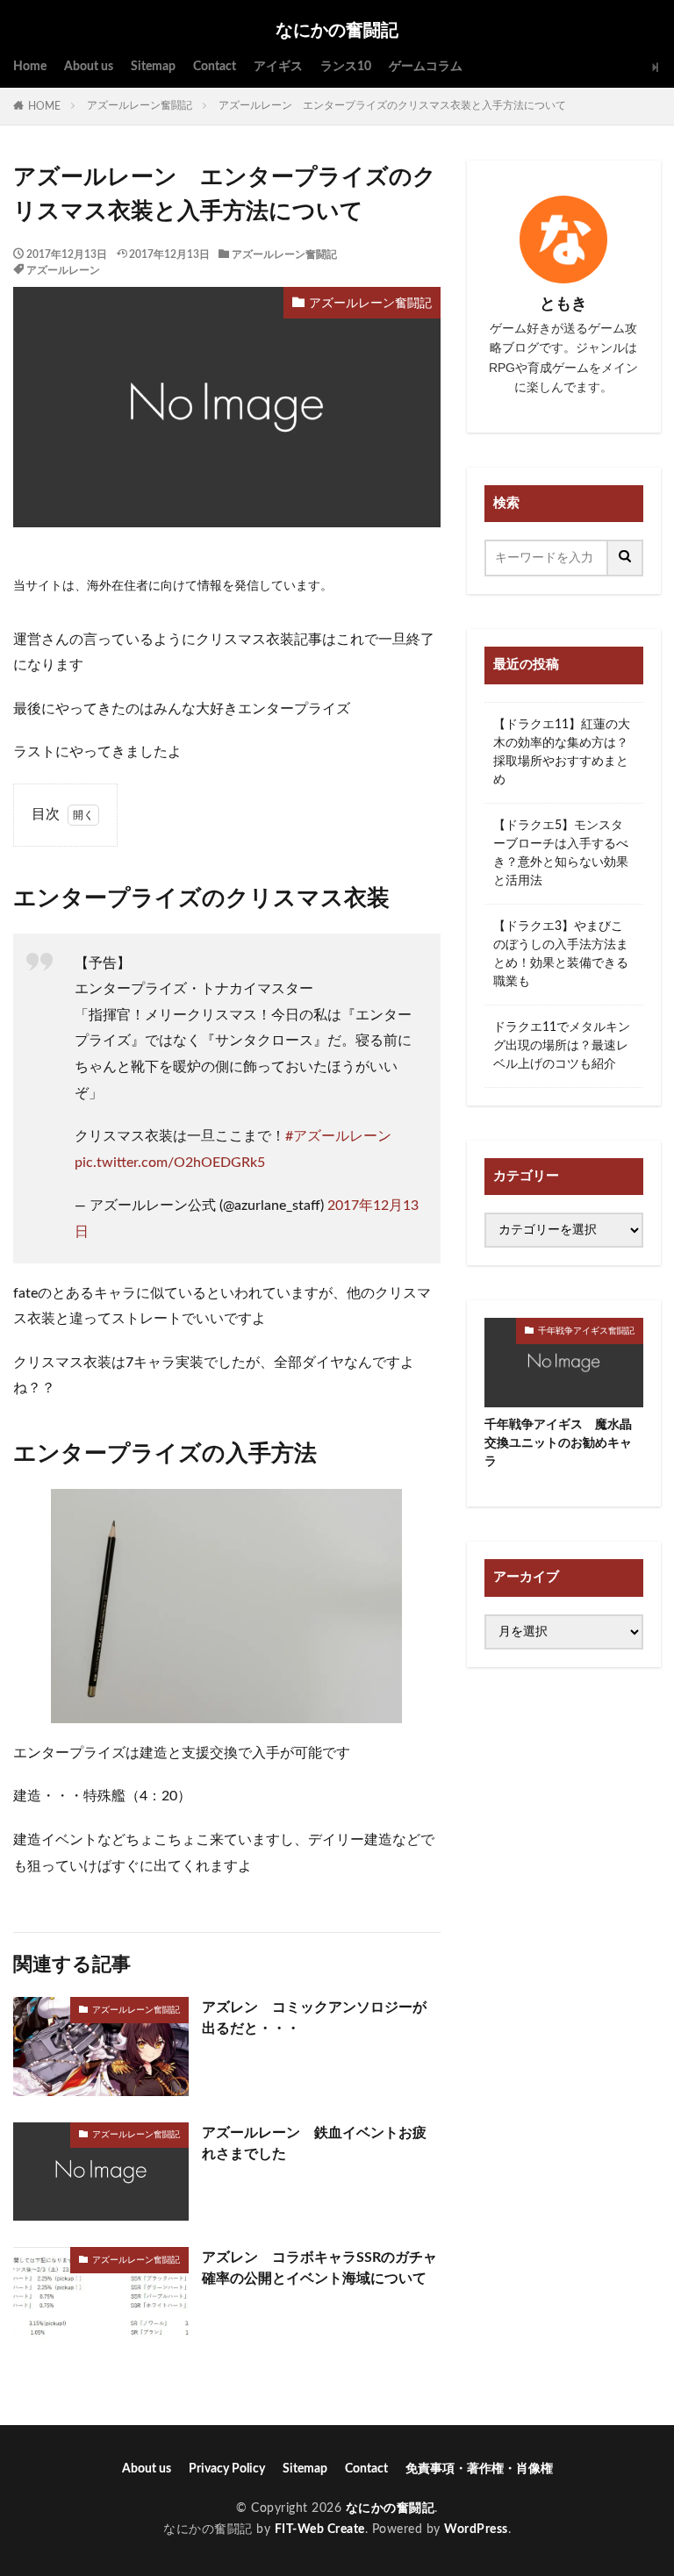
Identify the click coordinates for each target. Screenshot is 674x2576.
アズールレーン (63, 270)
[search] (626, 558)
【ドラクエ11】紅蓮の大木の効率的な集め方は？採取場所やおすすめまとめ (562, 752)
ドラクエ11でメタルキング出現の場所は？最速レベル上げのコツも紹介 (562, 1046)
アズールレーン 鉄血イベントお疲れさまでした (314, 2143)
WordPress (476, 2529)
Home (30, 67)
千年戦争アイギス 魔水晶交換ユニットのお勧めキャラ (558, 1443)
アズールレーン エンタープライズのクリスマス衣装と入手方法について (392, 105)
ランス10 (346, 67)
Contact (215, 67)
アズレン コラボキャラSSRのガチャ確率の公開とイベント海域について (319, 2268)
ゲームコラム (426, 67)
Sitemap (153, 67)
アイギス (278, 67)
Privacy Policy (227, 2469)
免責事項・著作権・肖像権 (479, 2469)
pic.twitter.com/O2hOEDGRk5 (170, 1163)
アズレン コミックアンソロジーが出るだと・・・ (314, 2018)
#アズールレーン (338, 1136)
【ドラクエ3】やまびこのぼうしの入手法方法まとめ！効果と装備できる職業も (561, 954)
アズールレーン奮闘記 (140, 105)
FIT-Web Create (320, 2529)
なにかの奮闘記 (337, 31)
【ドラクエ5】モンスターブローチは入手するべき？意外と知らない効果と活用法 (561, 853)
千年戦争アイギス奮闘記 (586, 1331)
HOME (44, 106)
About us (89, 67)
